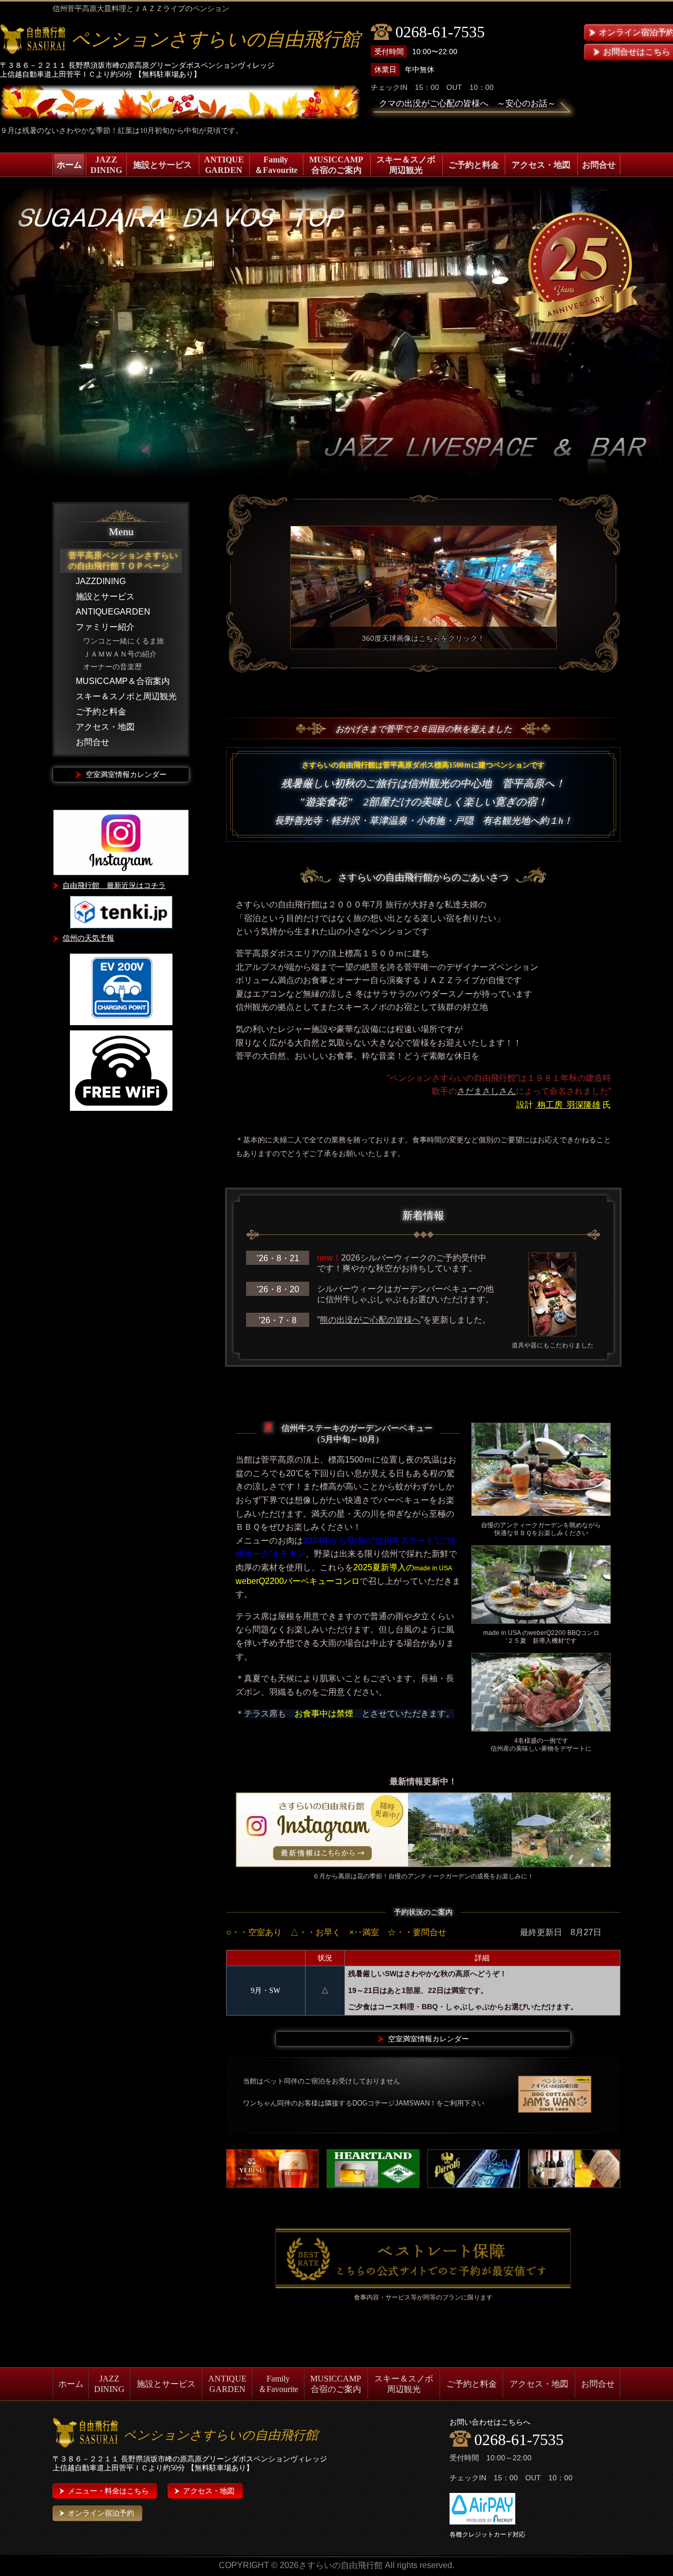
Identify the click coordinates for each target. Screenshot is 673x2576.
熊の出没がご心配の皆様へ (370, 1320)
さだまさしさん (486, 1091)
